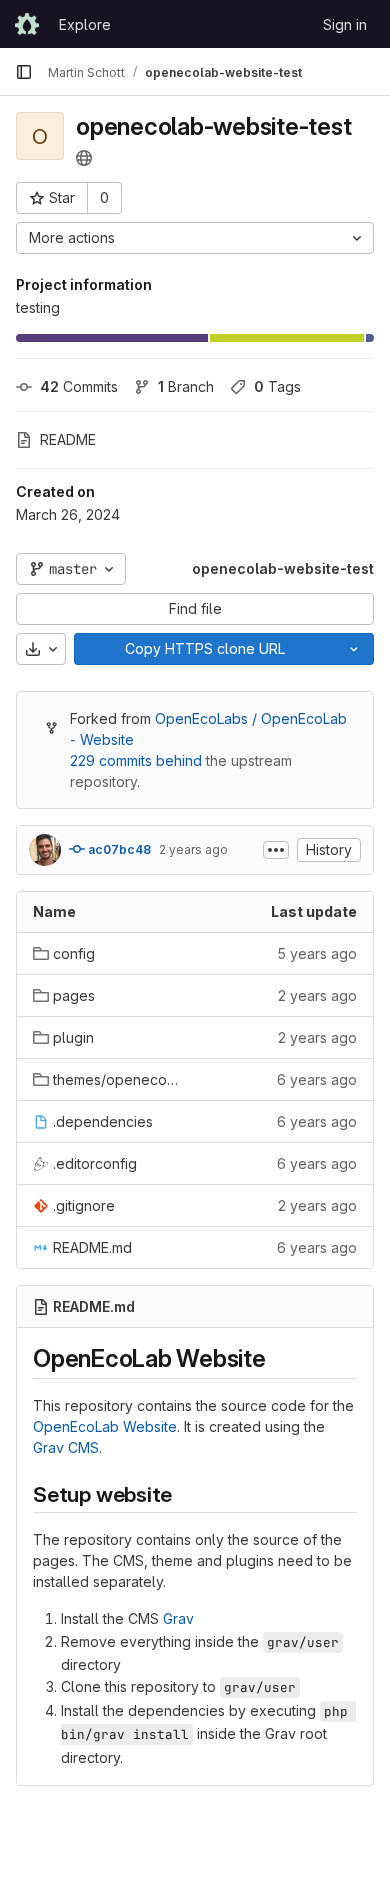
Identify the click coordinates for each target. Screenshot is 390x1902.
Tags (277, 386)
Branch (186, 386)
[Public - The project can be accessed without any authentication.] (84, 158)
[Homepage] (27, 24)
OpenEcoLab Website (105, 1426)
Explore (85, 24)
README (68, 439)
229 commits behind (136, 760)
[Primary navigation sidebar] (24, 72)
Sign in (345, 24)
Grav (178, 1618)
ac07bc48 (118, 849)
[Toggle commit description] (276, 850)
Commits (79, 386)
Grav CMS (66, 1447)
